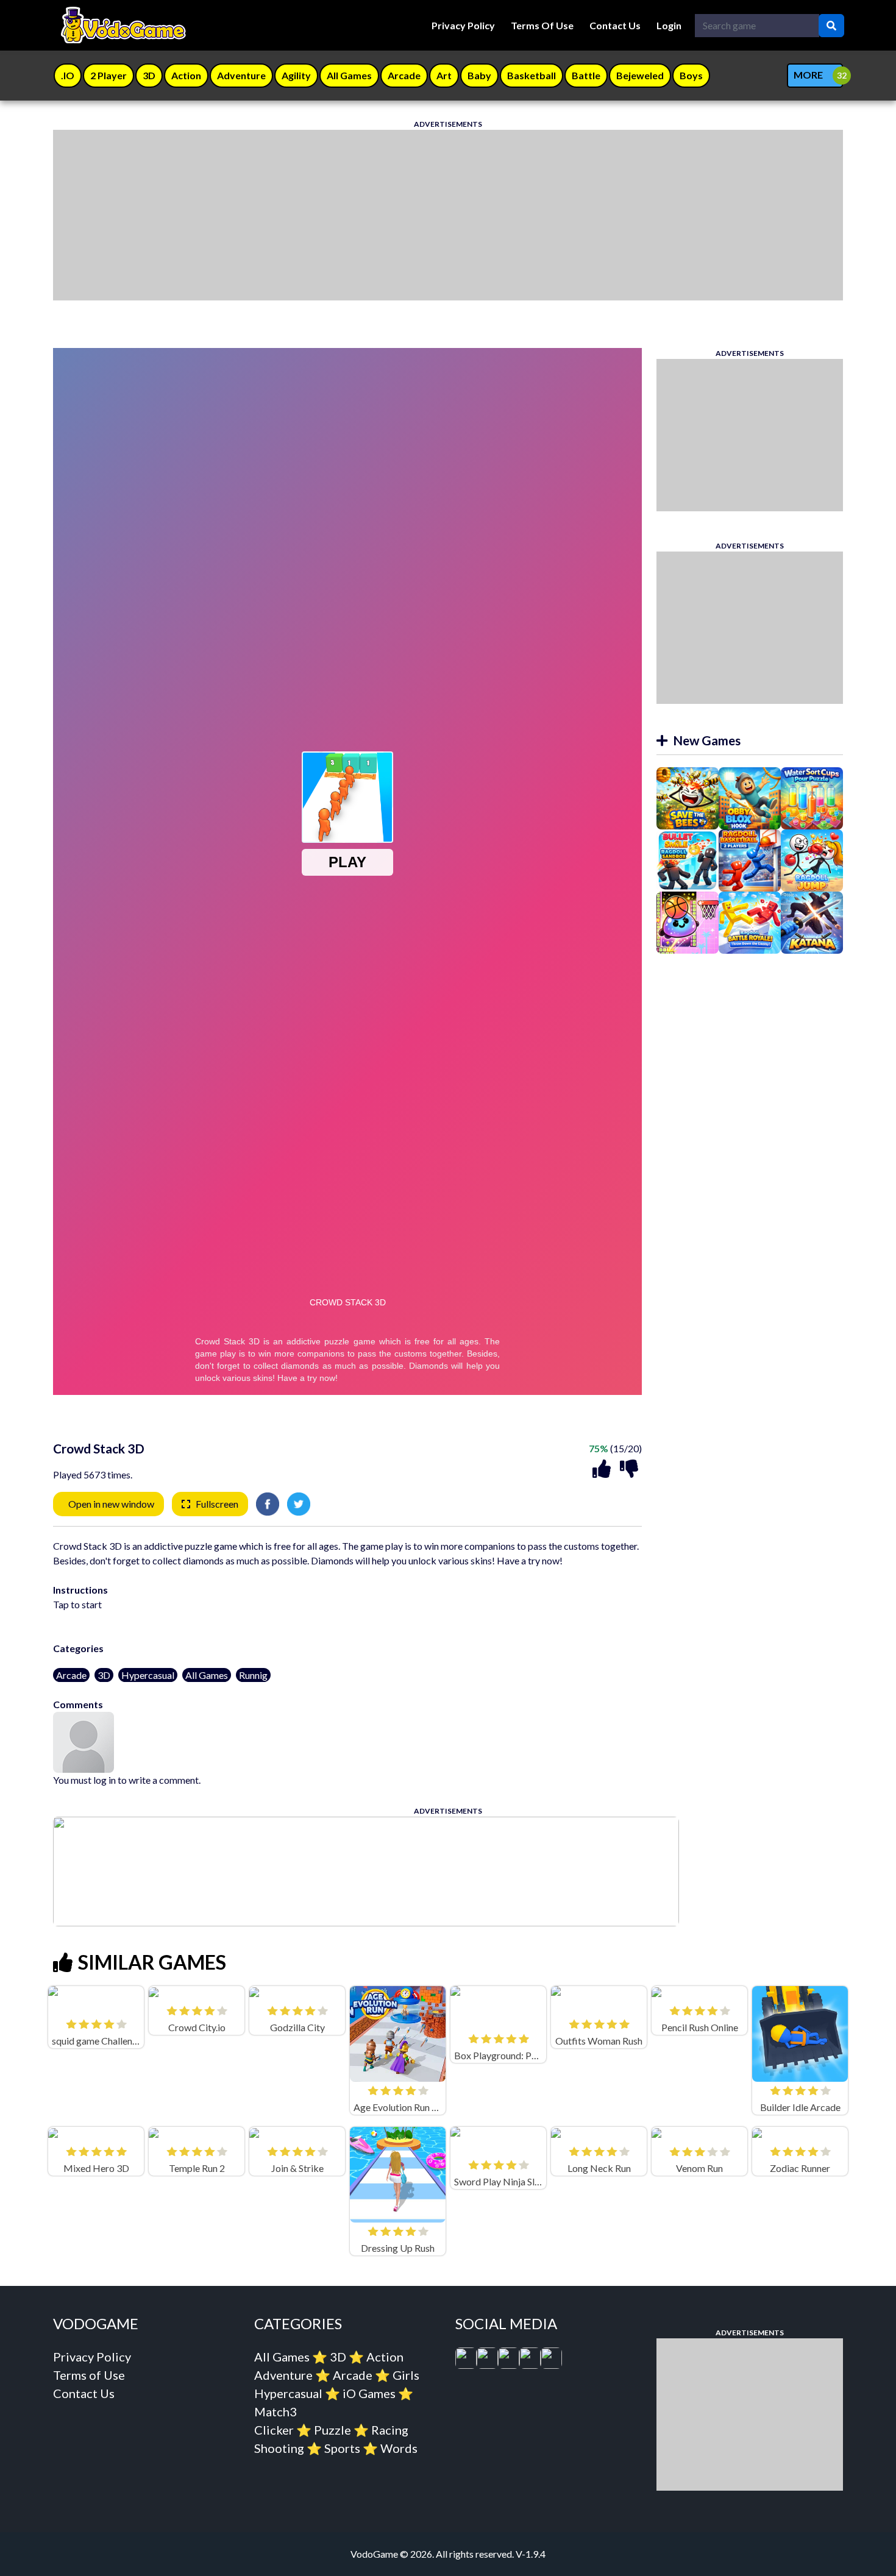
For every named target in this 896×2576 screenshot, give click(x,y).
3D (104, 1675)
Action (385, 2357)
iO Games (369, 2393)
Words (399, 2448)
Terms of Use (89, 2375)
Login (669, 25)
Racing (390, 2430)
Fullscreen (217, 1504)
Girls (406, 2375)
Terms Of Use (542, 25)
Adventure (283, 2375)
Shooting (279, 2448)
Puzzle (332, 2430)
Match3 (276, 2411)
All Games (207, 1675)
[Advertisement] (419, 215)
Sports (342, 2448)
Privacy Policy (463, 25)
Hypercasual (148, 1675)
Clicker (274, 2430)
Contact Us (615, 25)
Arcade (71, 1675)
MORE (808, 75)
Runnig (253, 1675)
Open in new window (111, 1504)
